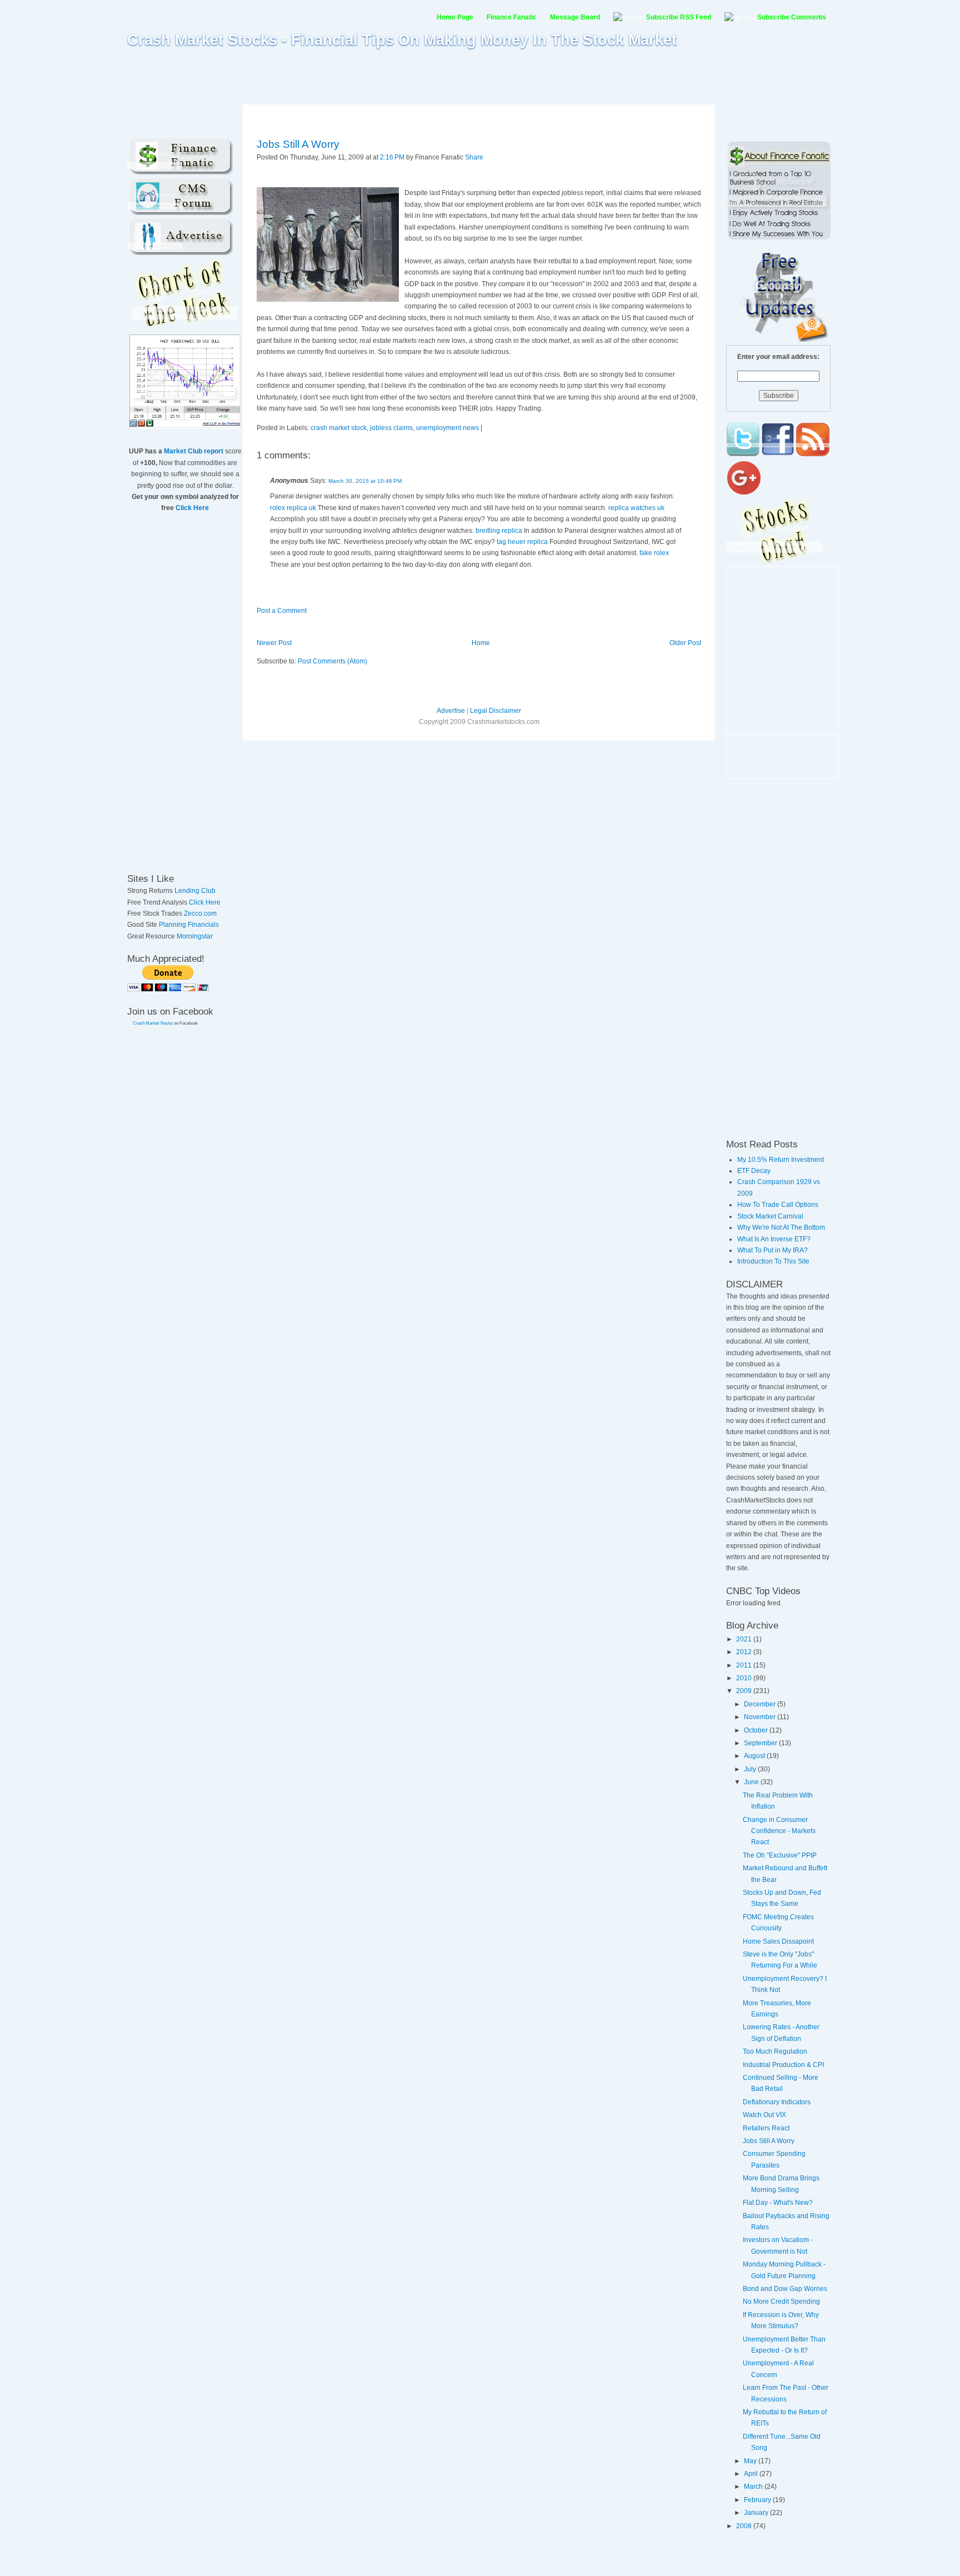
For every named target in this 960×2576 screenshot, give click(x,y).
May (751, 2461)
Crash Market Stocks (153, 1023)
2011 (745, 1665)
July (751, 1769)
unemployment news (447, 428)
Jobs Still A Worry (298, 144)
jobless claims (391, 428)
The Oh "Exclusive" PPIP (780, 1855)
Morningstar (195, 936)
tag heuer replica (523, 542)
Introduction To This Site (773, 1261)
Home (481, 643)
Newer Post (274, 643)
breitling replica (499, 531)
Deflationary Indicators (777, 2102)
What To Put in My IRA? (772, 1250)
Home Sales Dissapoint (778, 1941)
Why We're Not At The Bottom (781, 1227)
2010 (745, 1678)
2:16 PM (392, 157)
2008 (745, 2526)
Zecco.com (200, 913)
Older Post (685, 643)
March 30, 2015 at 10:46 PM (365, 481)
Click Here (192, 508)
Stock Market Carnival (770, 1216)
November (761, 1717)
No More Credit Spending (781, 2302)
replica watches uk (636, 508)
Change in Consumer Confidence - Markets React (779, 1831)
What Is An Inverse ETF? (774, 1239)
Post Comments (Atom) (332, 661)
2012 (745, 1652)
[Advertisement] (480, 76)
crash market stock (339, 428)
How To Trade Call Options (778, 1205)
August (755, 1756)
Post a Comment (282, 611)
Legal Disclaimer (496, 711)
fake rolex (654, 553)
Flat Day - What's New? (778, 2203)
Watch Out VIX (764, 2115)
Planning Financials (189, 925)
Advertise (451, 711)
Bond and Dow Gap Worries (785, 2289)
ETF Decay (754, 1171)
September (761, 1743)
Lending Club (195, 891)
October (757, 1730)
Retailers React (766, 2128)
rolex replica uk (293, 508)
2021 (745, 1639)
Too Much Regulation (775, 2051)
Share (474, 157)
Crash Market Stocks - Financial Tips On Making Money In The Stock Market (402, 40)
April (752, 2474)
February (758, 2500)
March (754, 2487)
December (761, 1704)
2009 (745, 1691)
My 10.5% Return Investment (781, 1160)
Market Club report (194, 451)
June (752, 1782)
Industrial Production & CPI (783, 2065)
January (757, 2513)
